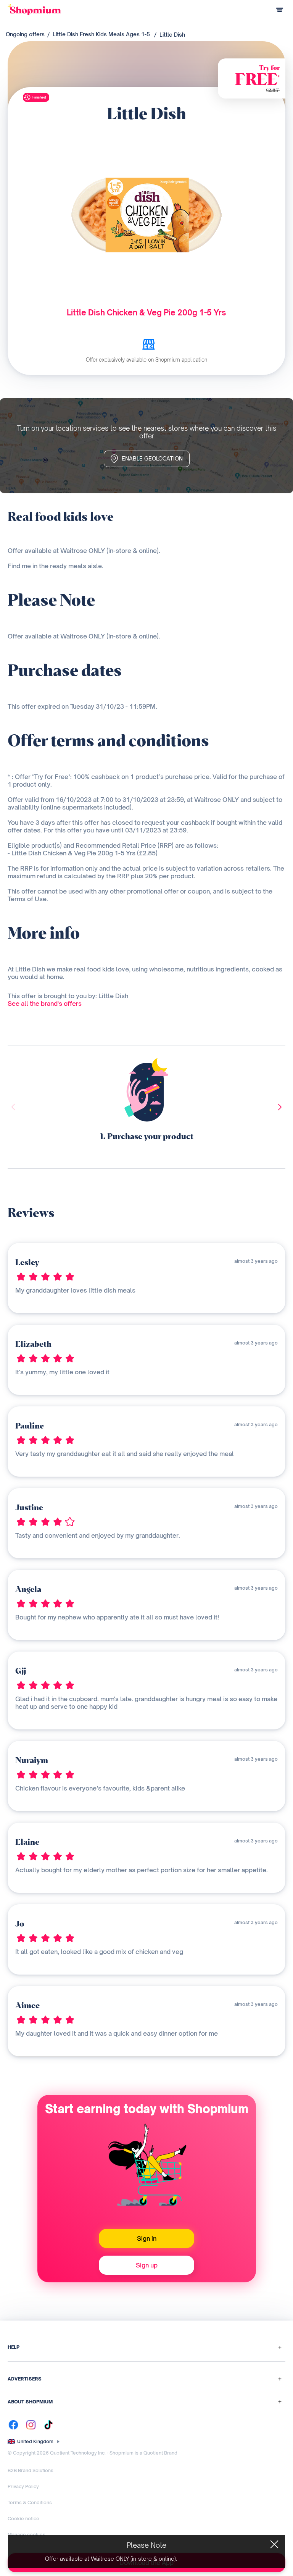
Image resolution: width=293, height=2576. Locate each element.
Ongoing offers (25, 34)
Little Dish (172, 35)
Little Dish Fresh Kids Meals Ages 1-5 (101, 34)
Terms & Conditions (30, 2502)
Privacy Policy (23, 2486)
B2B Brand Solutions (31, 2470)
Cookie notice (23, 2519)
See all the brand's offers (45, 1004)
